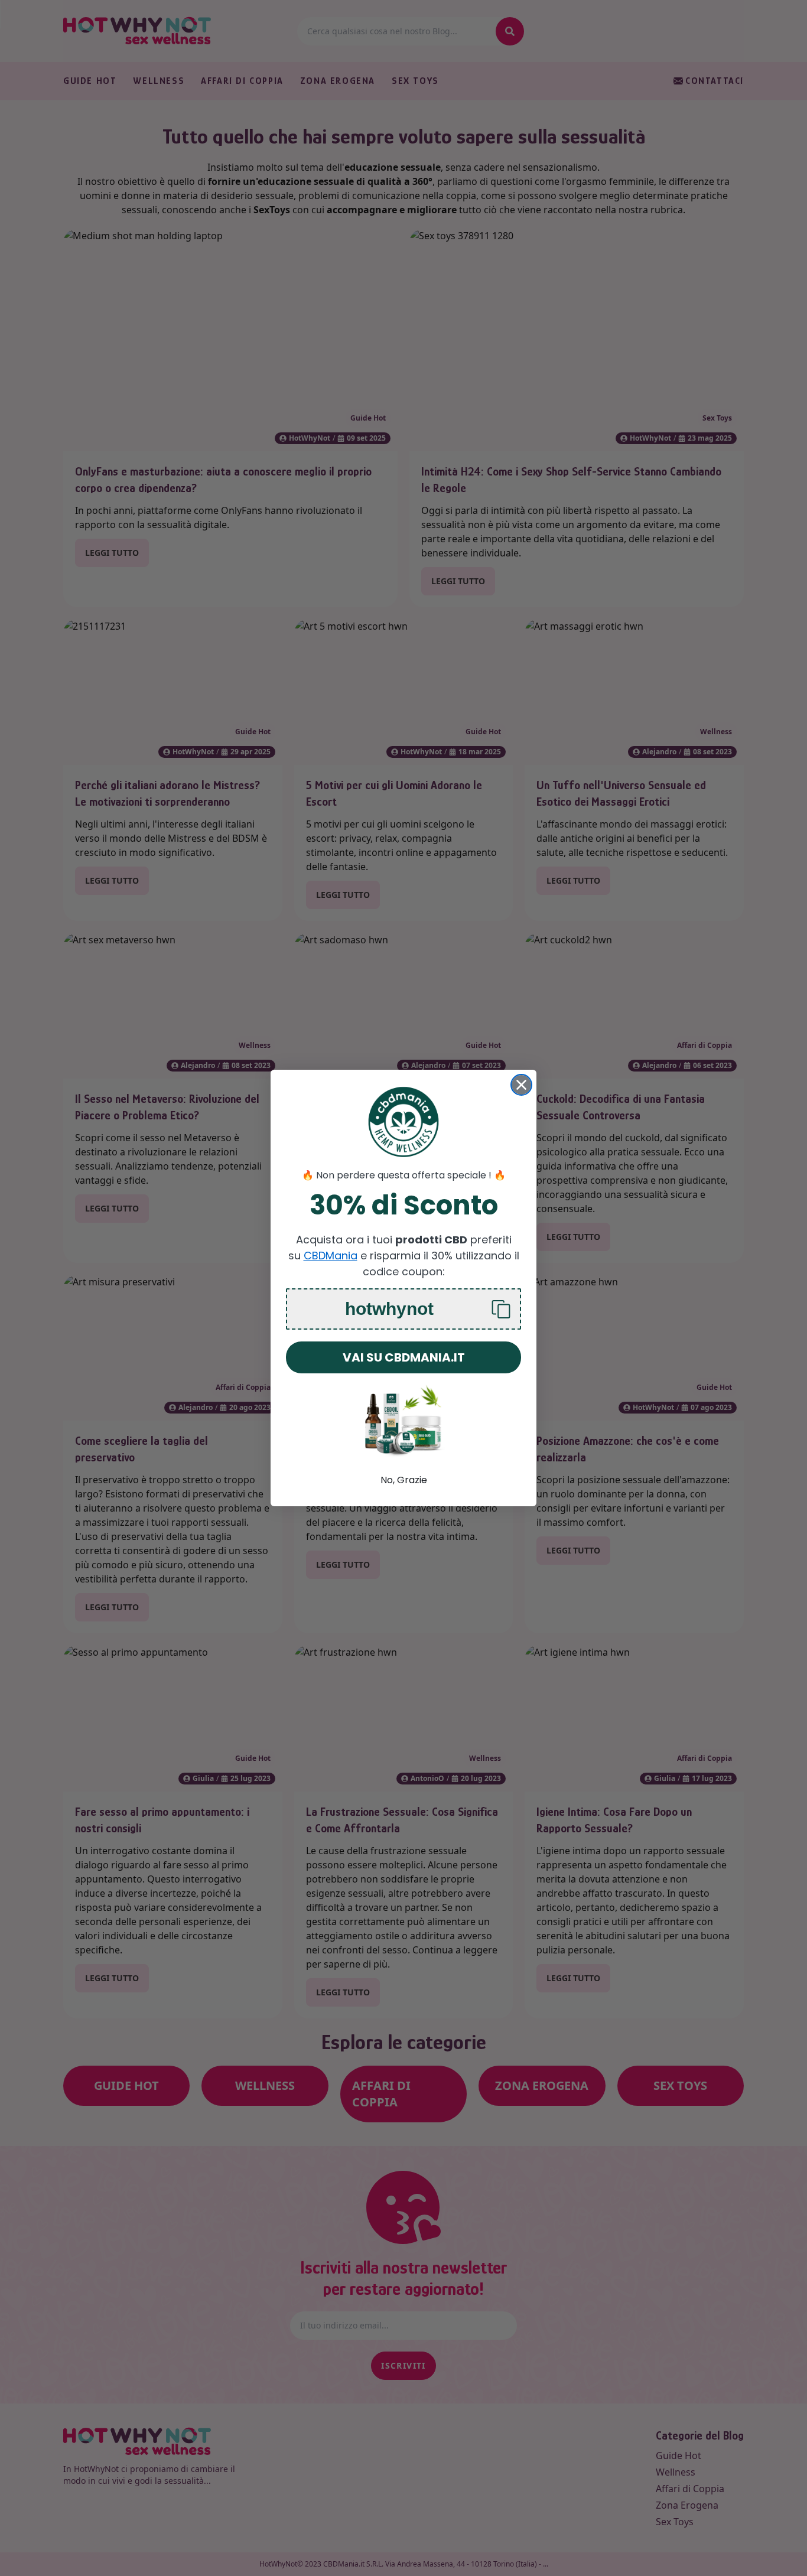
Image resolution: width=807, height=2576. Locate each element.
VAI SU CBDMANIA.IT (404, 1357)
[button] (403, 1309)
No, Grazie (404, 1480)
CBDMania (331, 1256)
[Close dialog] (521, 1085)
